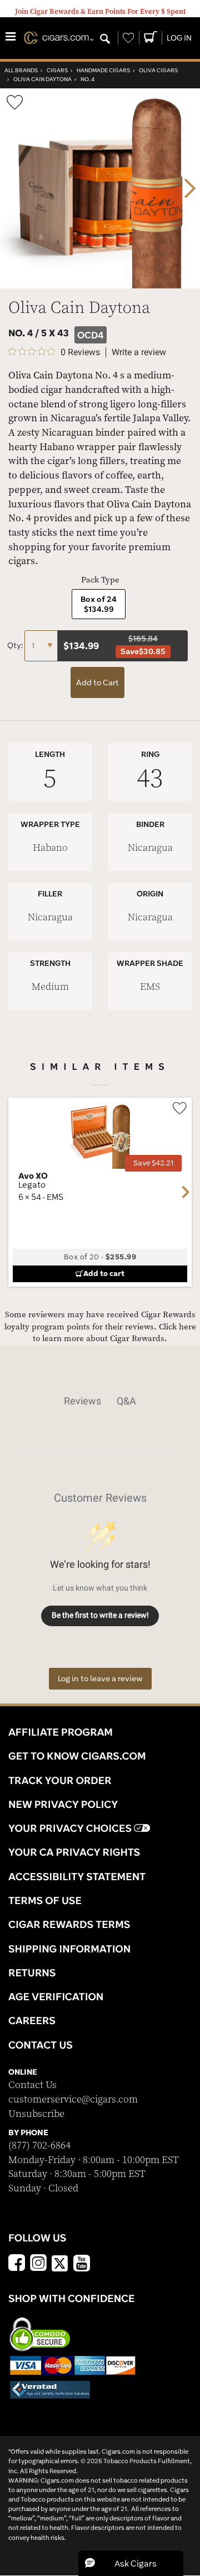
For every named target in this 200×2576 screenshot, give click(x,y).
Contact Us (32, 2085)
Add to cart (104, 1273)
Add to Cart (97, 682)
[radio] (99, 604)
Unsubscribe (36, 2114)
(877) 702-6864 (39, 2146)
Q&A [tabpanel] (126, 1401)
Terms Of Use (45, 1900)
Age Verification (56, 1996)
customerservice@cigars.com (73, 2099)
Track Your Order (60, 1780)
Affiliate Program (61, 1732)
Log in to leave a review (100, 1678)
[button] (131, 2563)
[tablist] (100, 1401)
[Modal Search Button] (105, 39)
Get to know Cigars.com (77, 1756)
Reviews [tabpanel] (82, 1401)
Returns (32, 1972)
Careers (32, 2020)
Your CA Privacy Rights (74, 1852)
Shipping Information (69, 1949)
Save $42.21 (153, 1163)
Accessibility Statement (77, 1876)
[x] (60, 2263)
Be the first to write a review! (100, 1615)
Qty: (16, 645)
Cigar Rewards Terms (69, 1924)
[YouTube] (82, 2264)
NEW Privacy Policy (63, 1804)
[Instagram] (38, 2264)
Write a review (139, 352)
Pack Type (100, 580)
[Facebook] (17, 2264)
